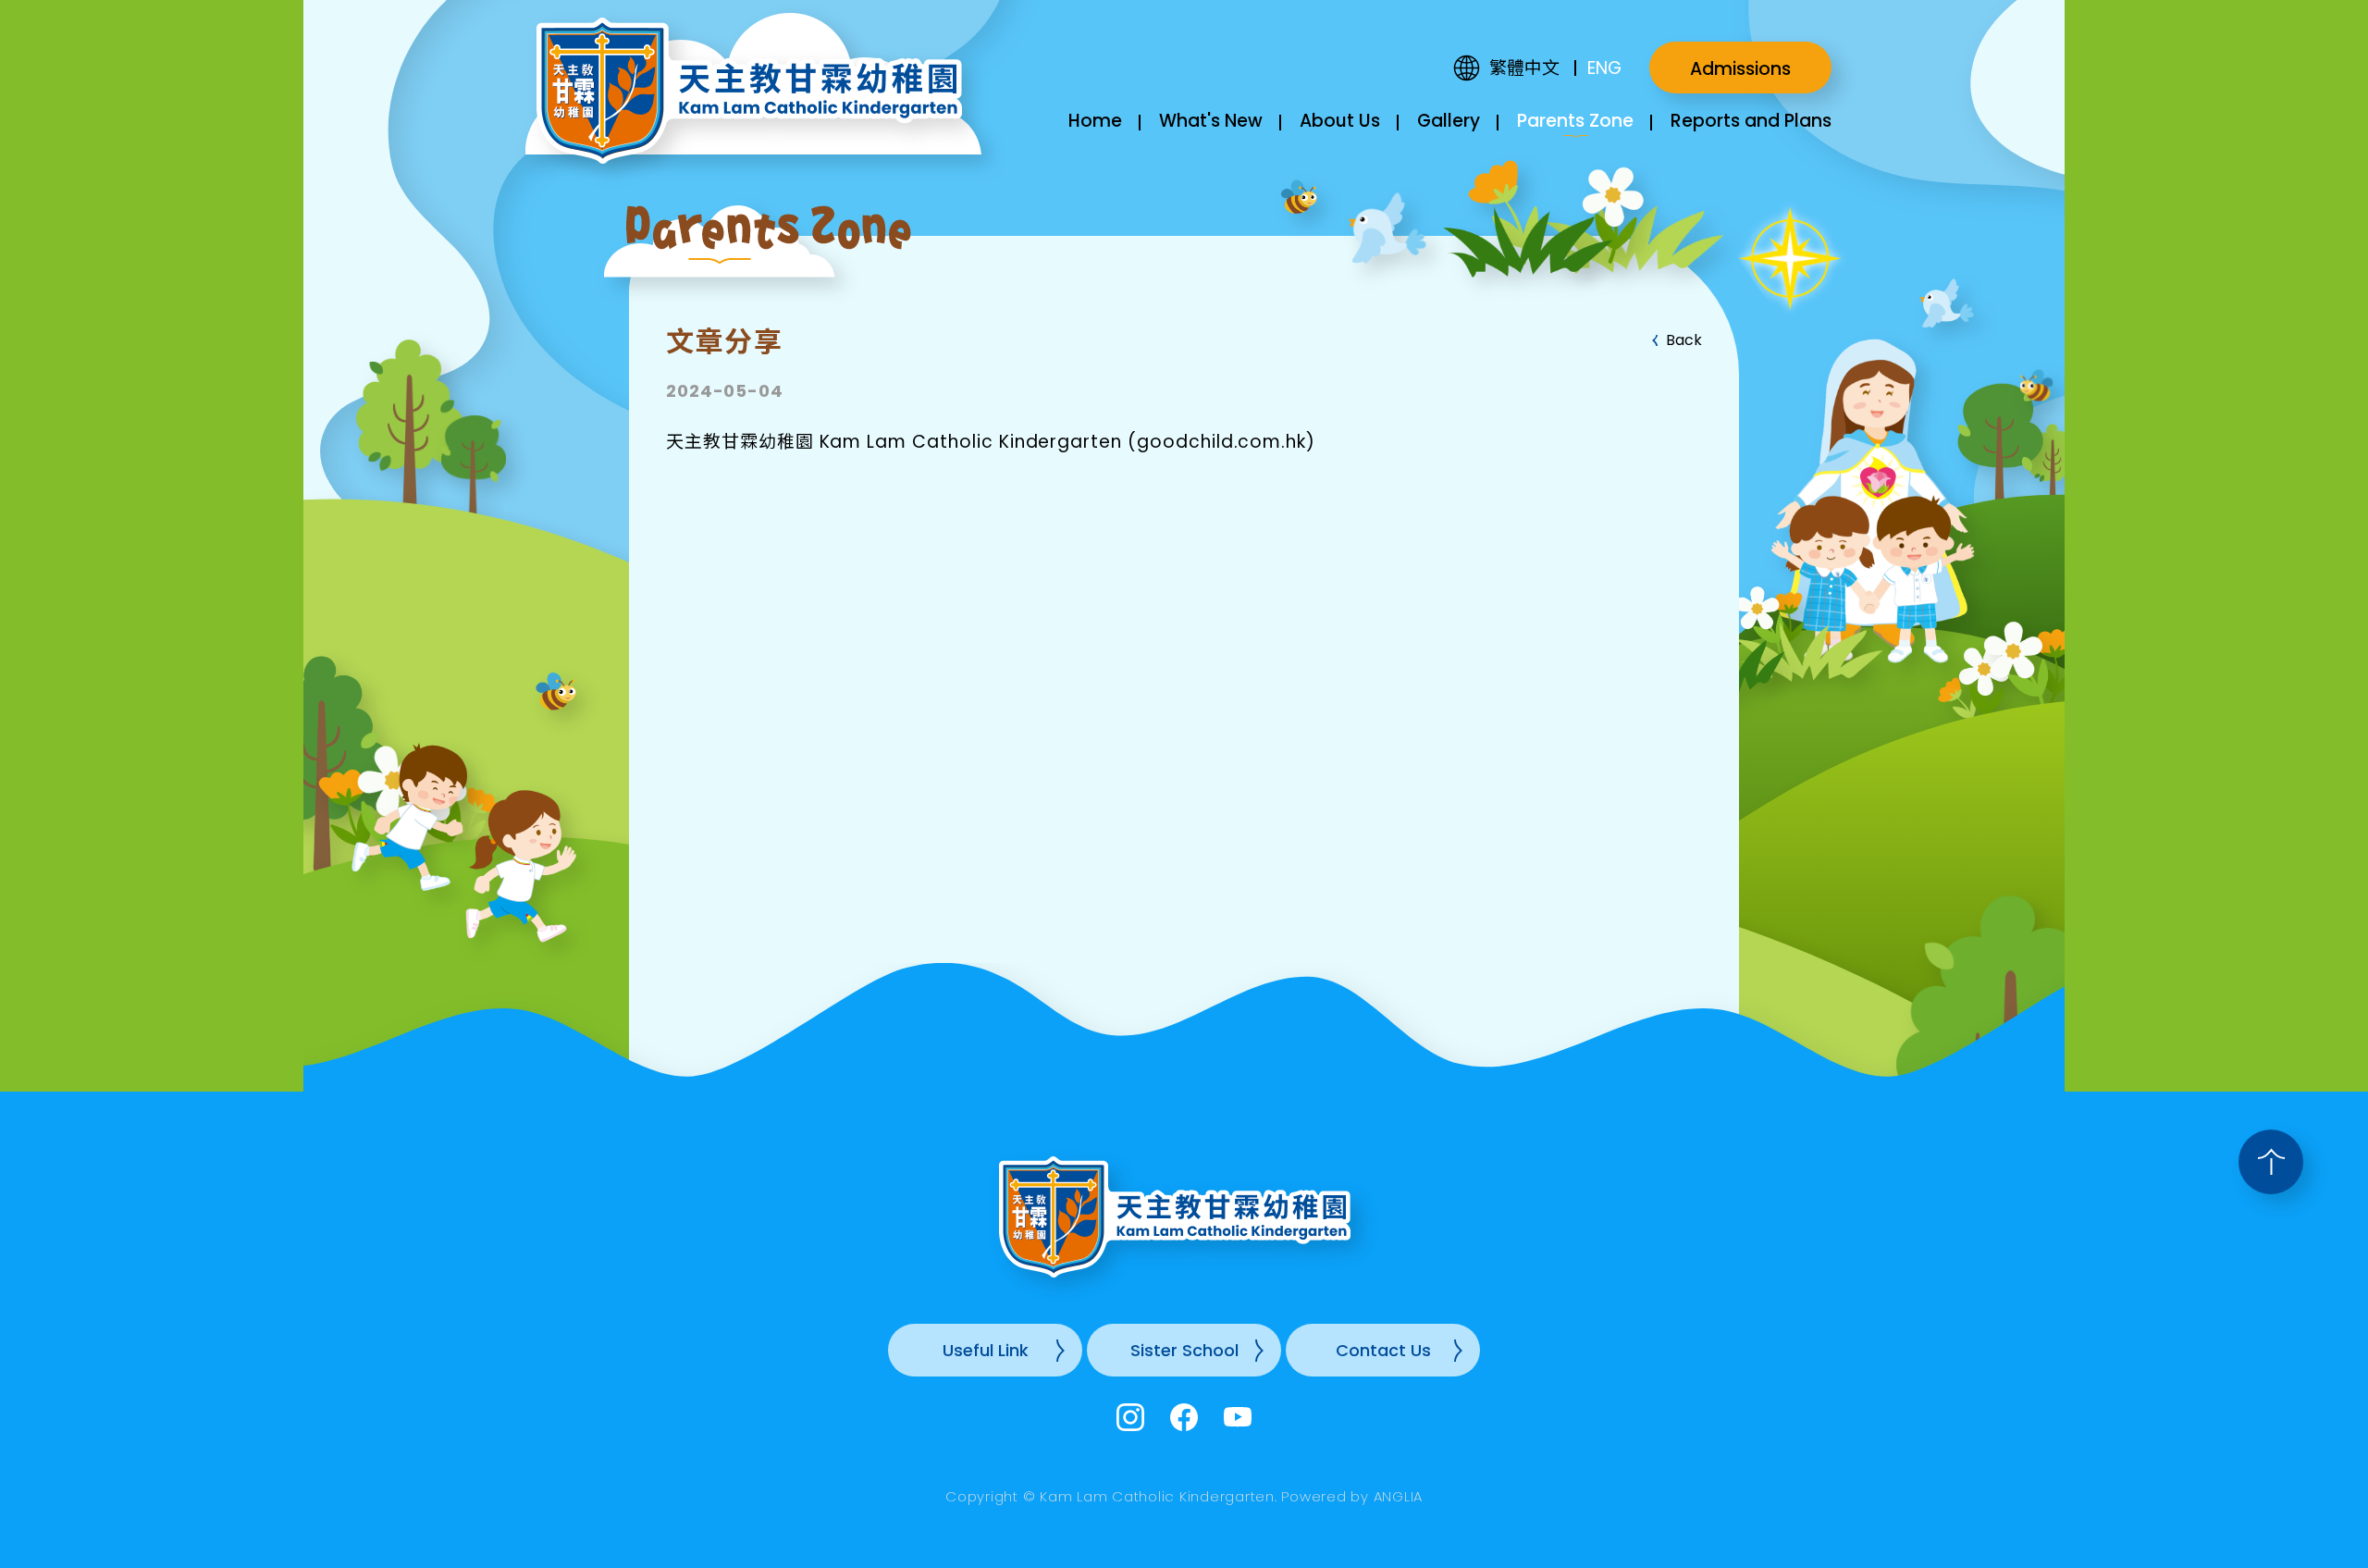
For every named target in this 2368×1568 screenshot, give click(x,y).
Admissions (1740, 69)
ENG (1604, 68)
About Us (1340, 121)
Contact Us (1383, 1350)
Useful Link (986, 1350)
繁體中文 (1524, 68)
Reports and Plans (1751, 121)
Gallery (1449, 121)
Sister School (1184, 1350)
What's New (1211, 121)
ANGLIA (1399, 1496)
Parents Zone (1575, 121)
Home (1095, 121)
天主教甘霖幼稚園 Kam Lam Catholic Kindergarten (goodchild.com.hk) (991, 442)
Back (1684, 340)
